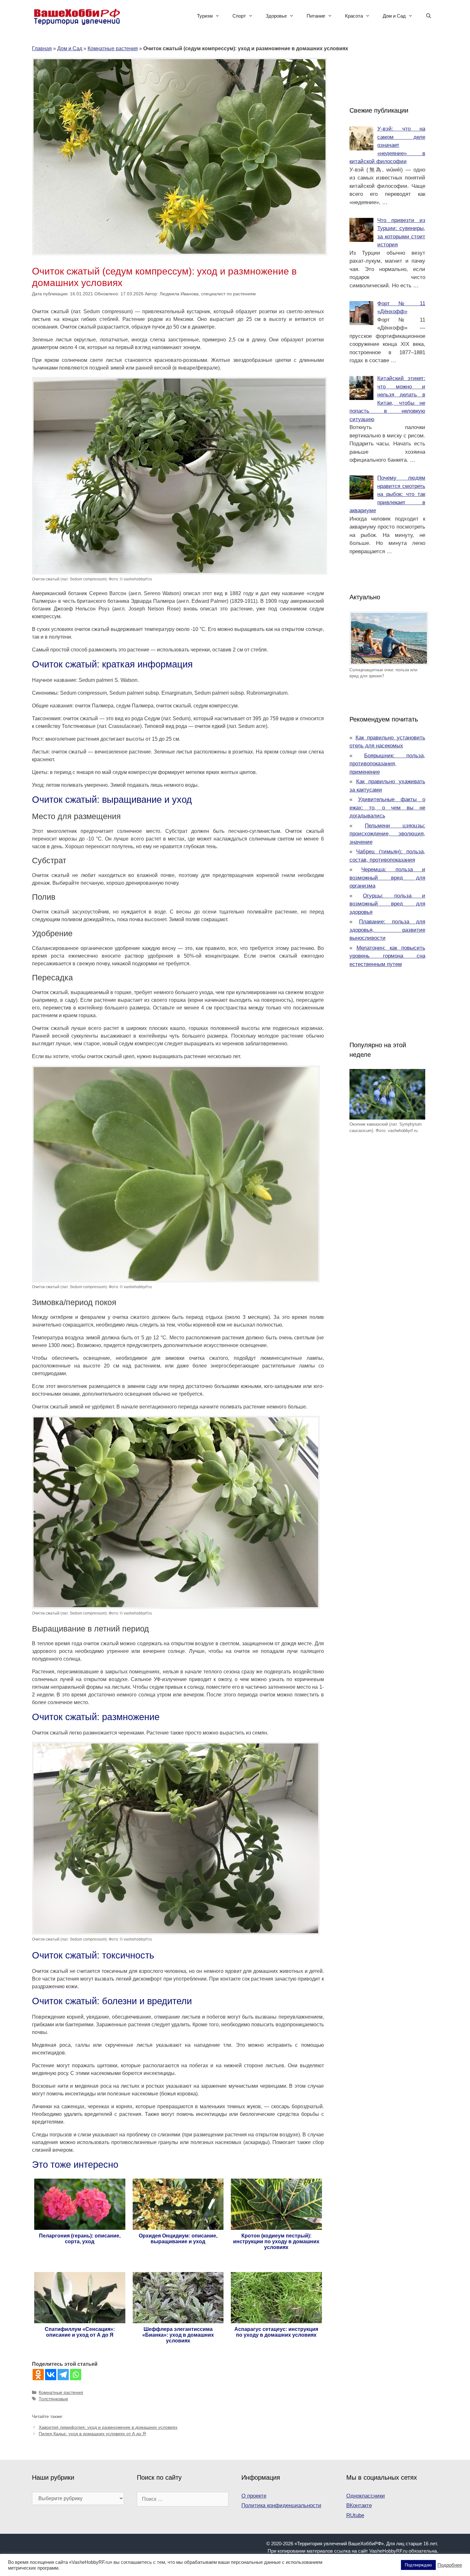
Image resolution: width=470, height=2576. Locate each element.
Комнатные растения (113, 48)
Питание (316, 16)
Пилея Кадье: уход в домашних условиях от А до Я (92, 2434)
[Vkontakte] (51, 2375)
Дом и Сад (394, 16)
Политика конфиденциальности (281, 2505)
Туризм (205, 16)
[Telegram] (63, 2375)
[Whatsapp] (76, 2375)
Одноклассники (366, 2496)
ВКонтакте (359, 2505)
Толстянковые (53, 2399)
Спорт (239, 16)
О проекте (254, 2496)
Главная (42, 48)
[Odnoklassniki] (38, 2375)
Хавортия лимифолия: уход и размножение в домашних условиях (108, 2427)
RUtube (355, 2515)
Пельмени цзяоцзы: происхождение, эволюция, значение (388, 834)
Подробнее (450, 2565)
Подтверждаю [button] (418, 2565)
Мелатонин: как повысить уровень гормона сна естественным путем (388, 956)
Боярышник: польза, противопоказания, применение (388, 764)
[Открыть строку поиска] (429, 16)
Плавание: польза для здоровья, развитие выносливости (388, 930)
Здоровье (276, 16)
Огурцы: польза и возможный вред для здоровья (388, 904)
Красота (354, 16)
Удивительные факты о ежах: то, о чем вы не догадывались (388, 808)
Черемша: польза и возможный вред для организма (388, 878)
